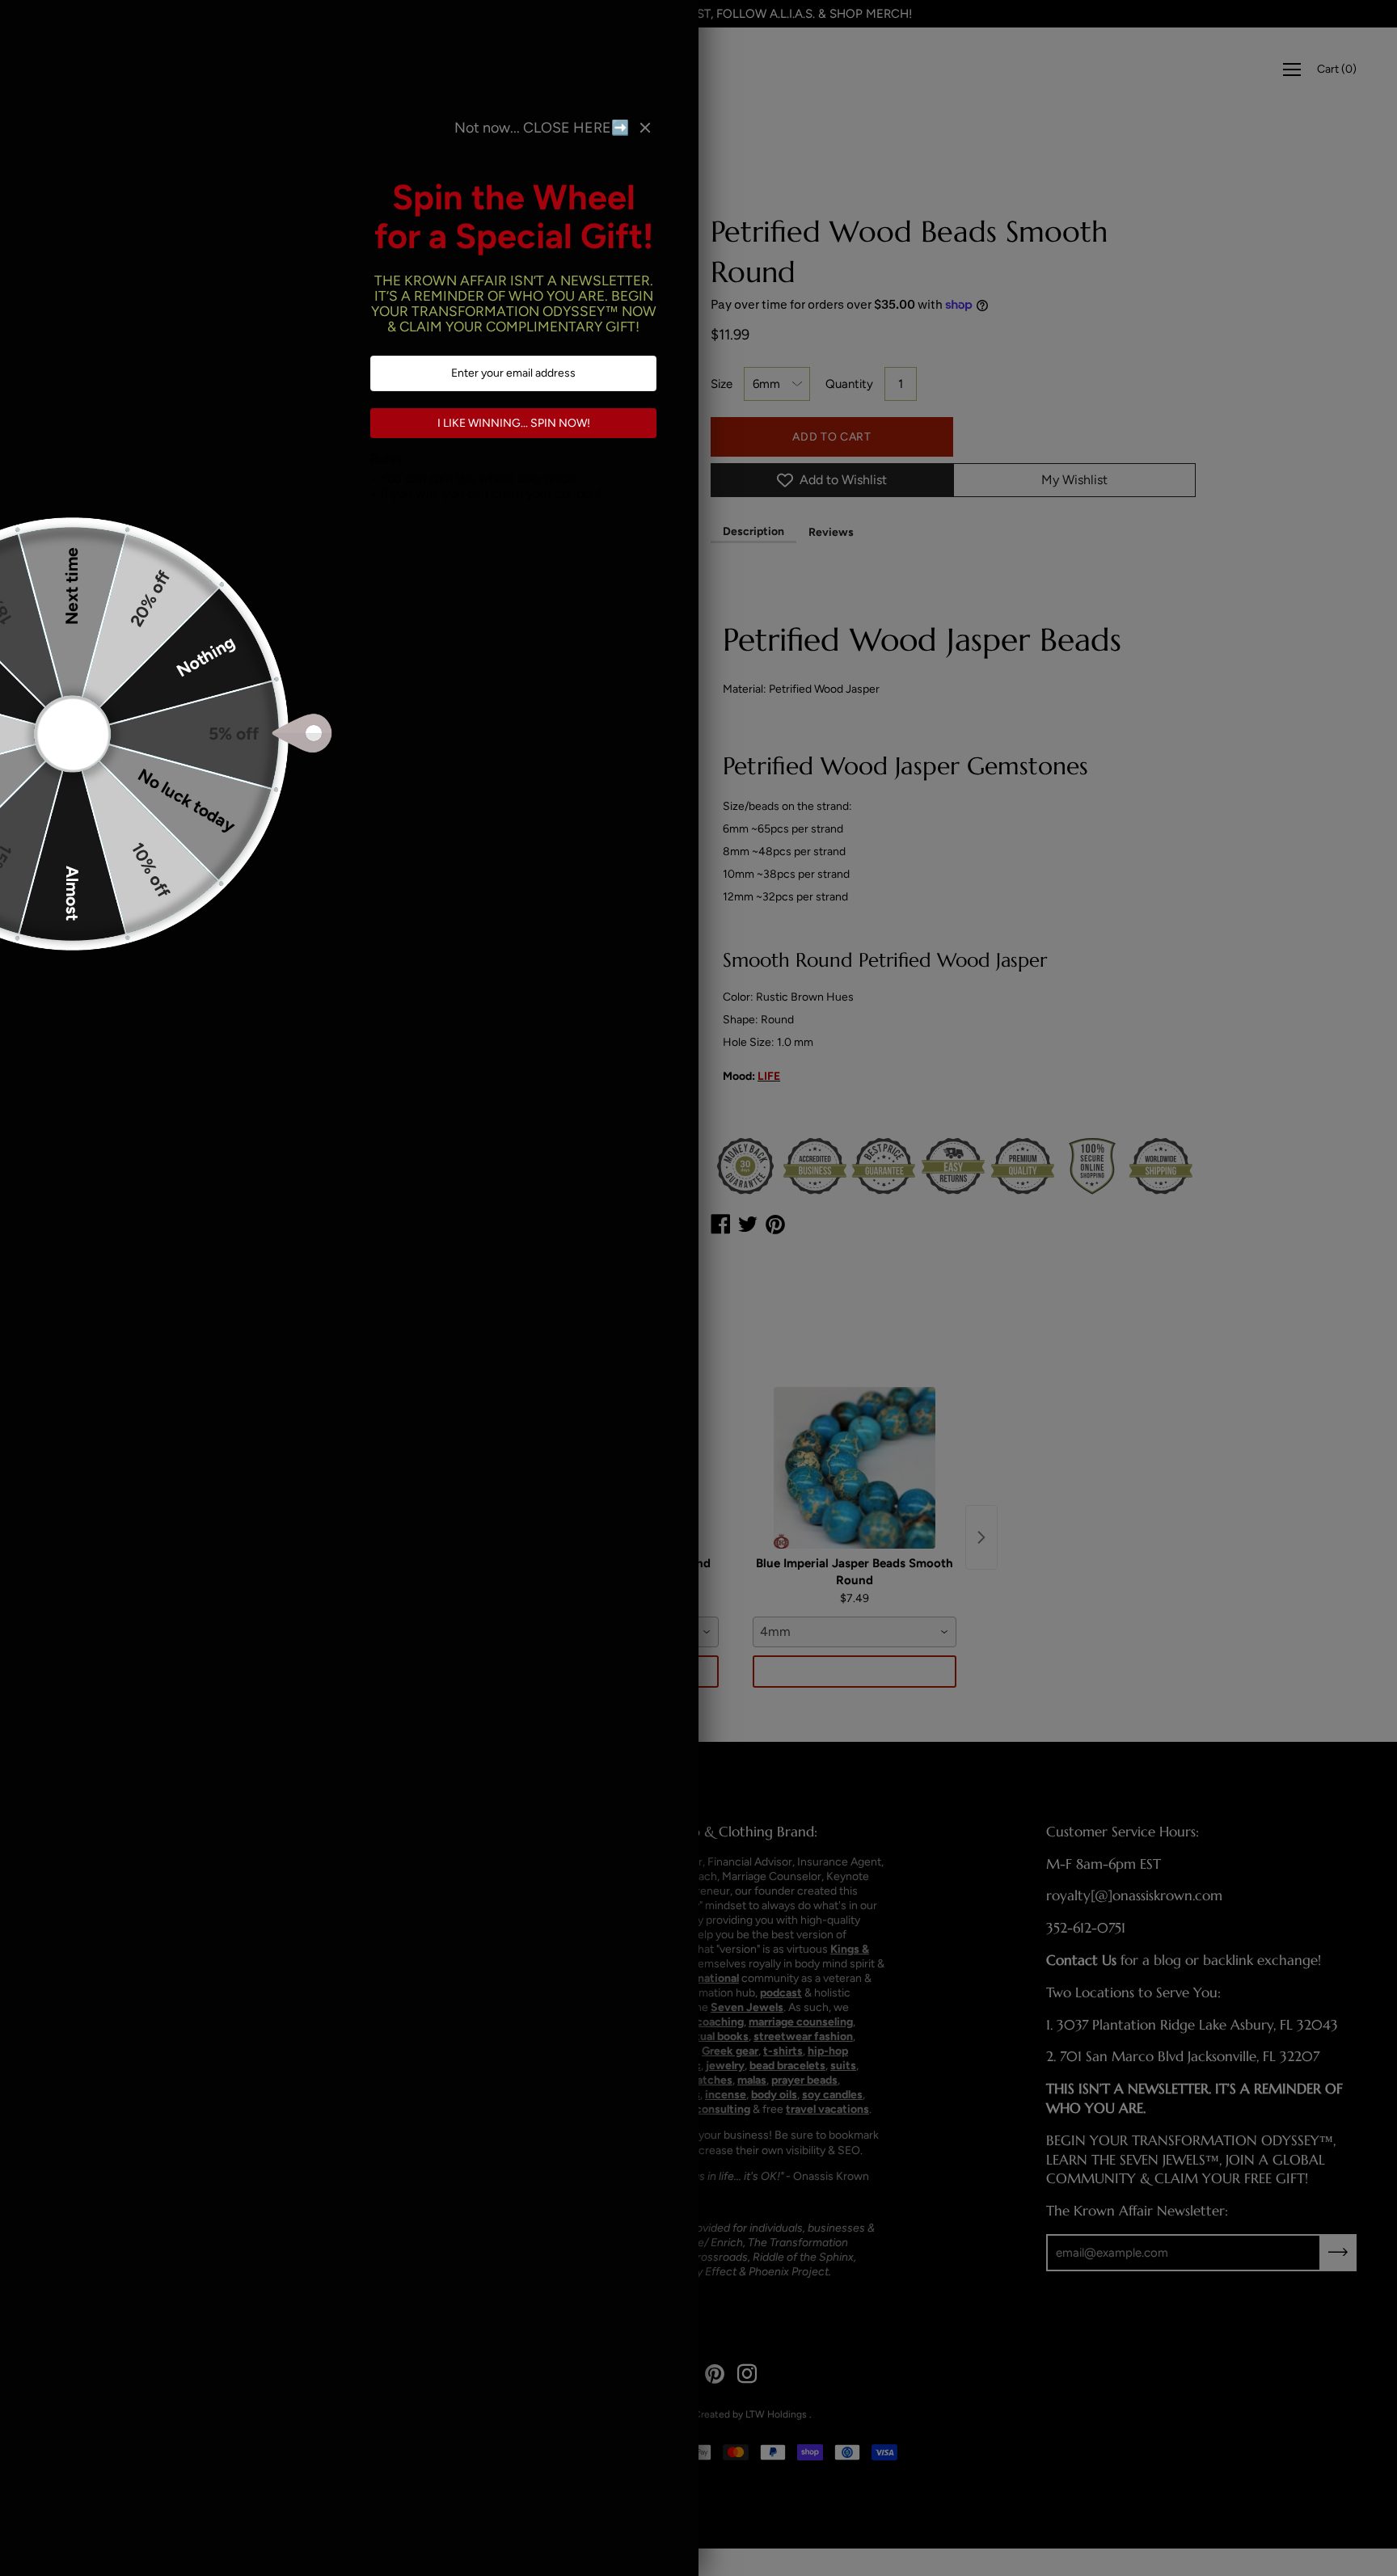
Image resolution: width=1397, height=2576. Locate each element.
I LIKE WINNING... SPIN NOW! (514, 423)
